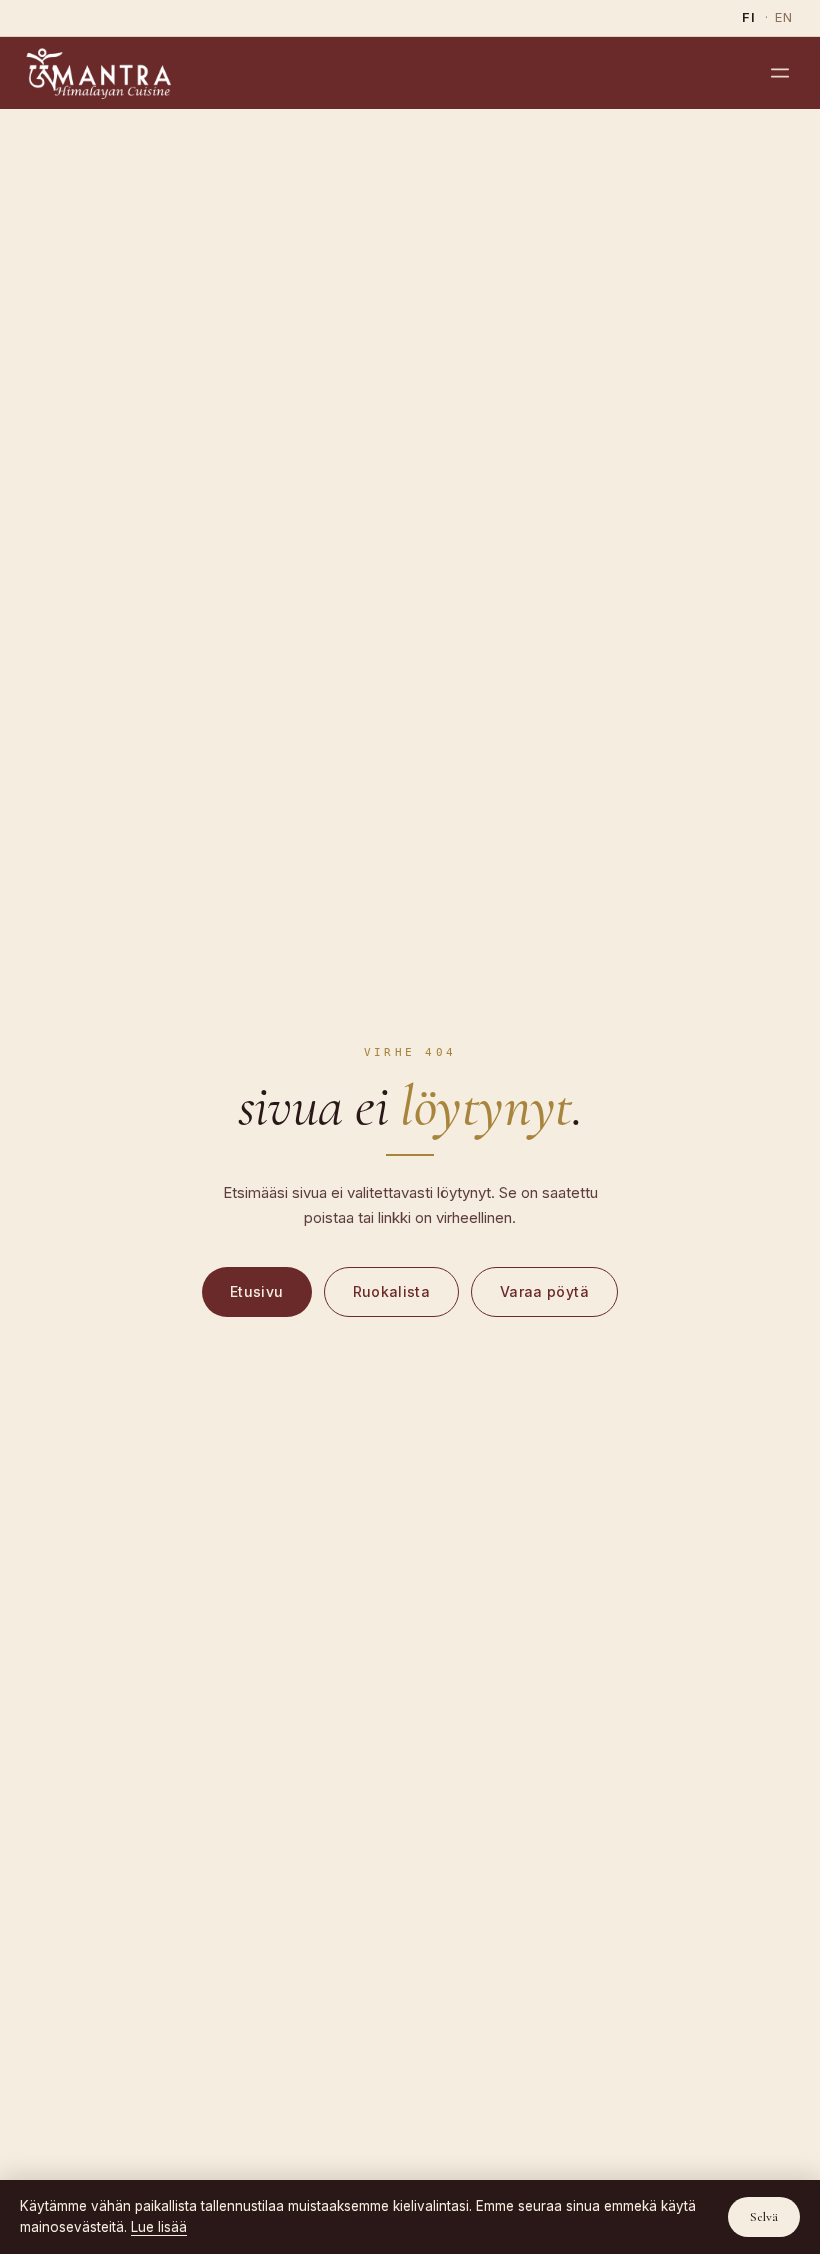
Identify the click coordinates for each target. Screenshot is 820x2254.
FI (749, 17)
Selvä (764, 2217)
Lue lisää (159, 2227)
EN (784, 17)
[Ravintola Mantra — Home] (98, 73)
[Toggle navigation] (780, 73)
